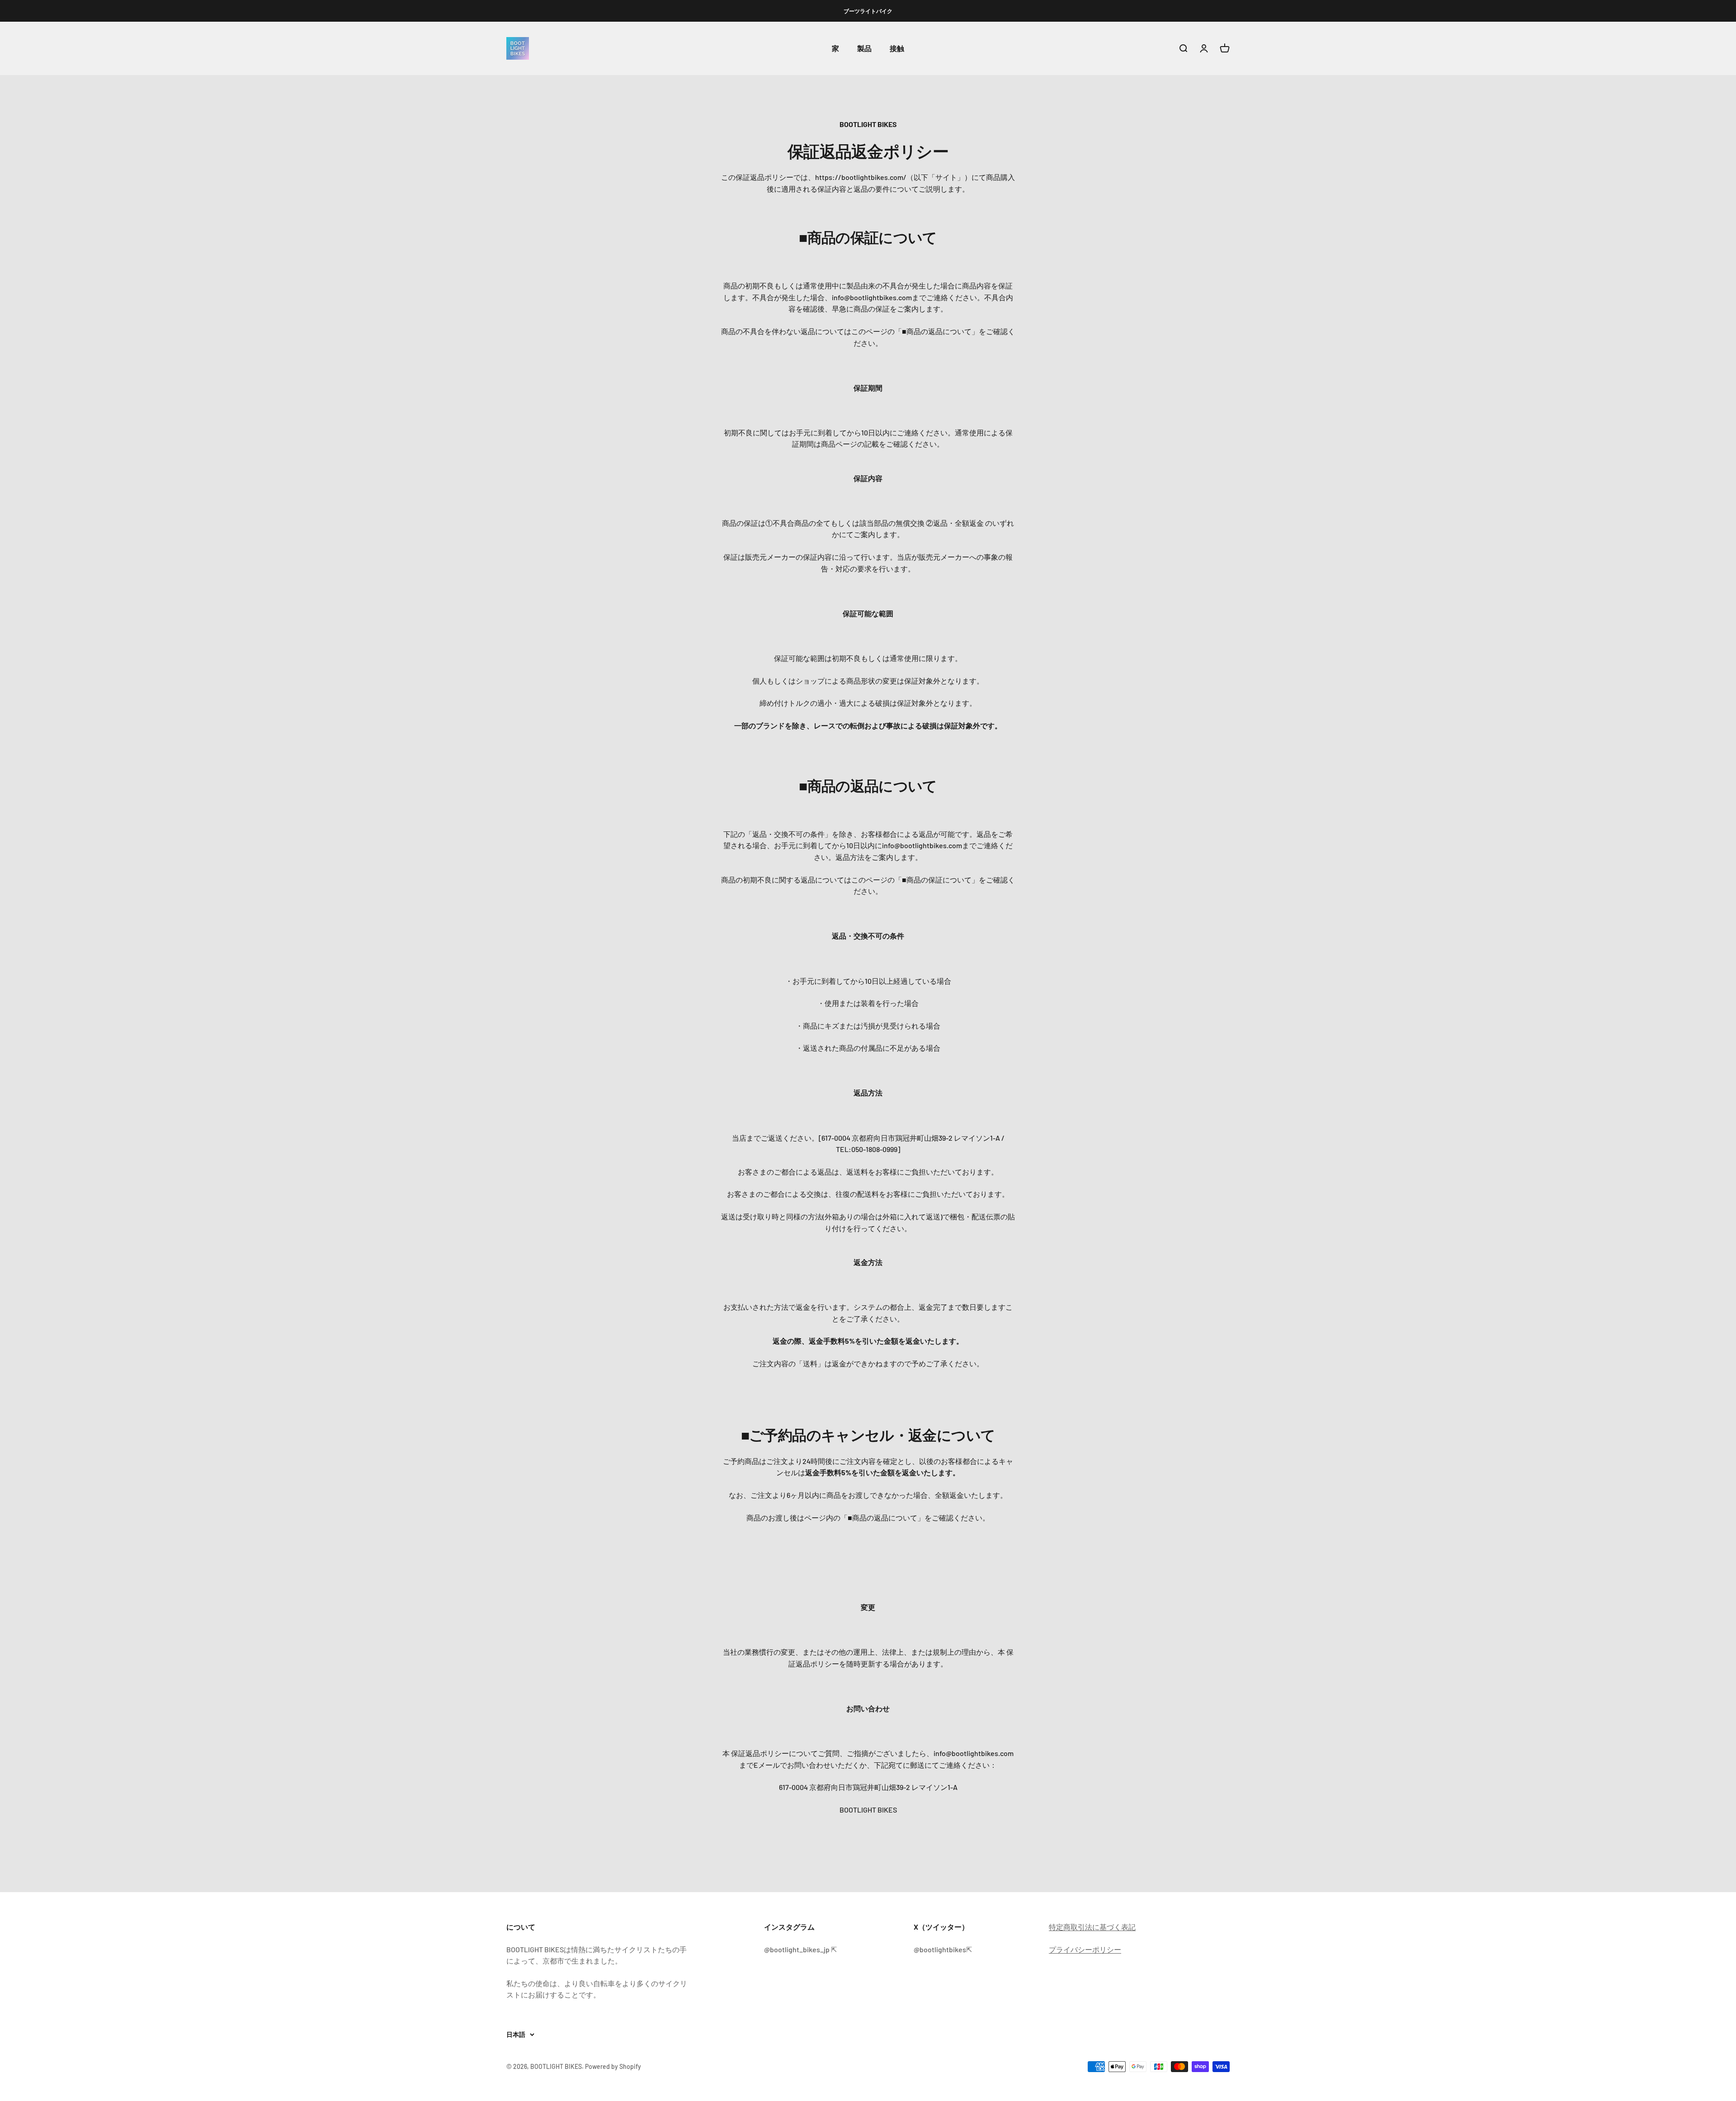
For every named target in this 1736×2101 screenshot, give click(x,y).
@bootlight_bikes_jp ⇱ (800, 1949)
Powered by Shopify (613, 2066)
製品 (864, 49)
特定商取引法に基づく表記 (1092, 1927)
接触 (897, 49)
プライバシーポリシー (1085, 1949)
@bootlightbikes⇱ (943, 1949)
